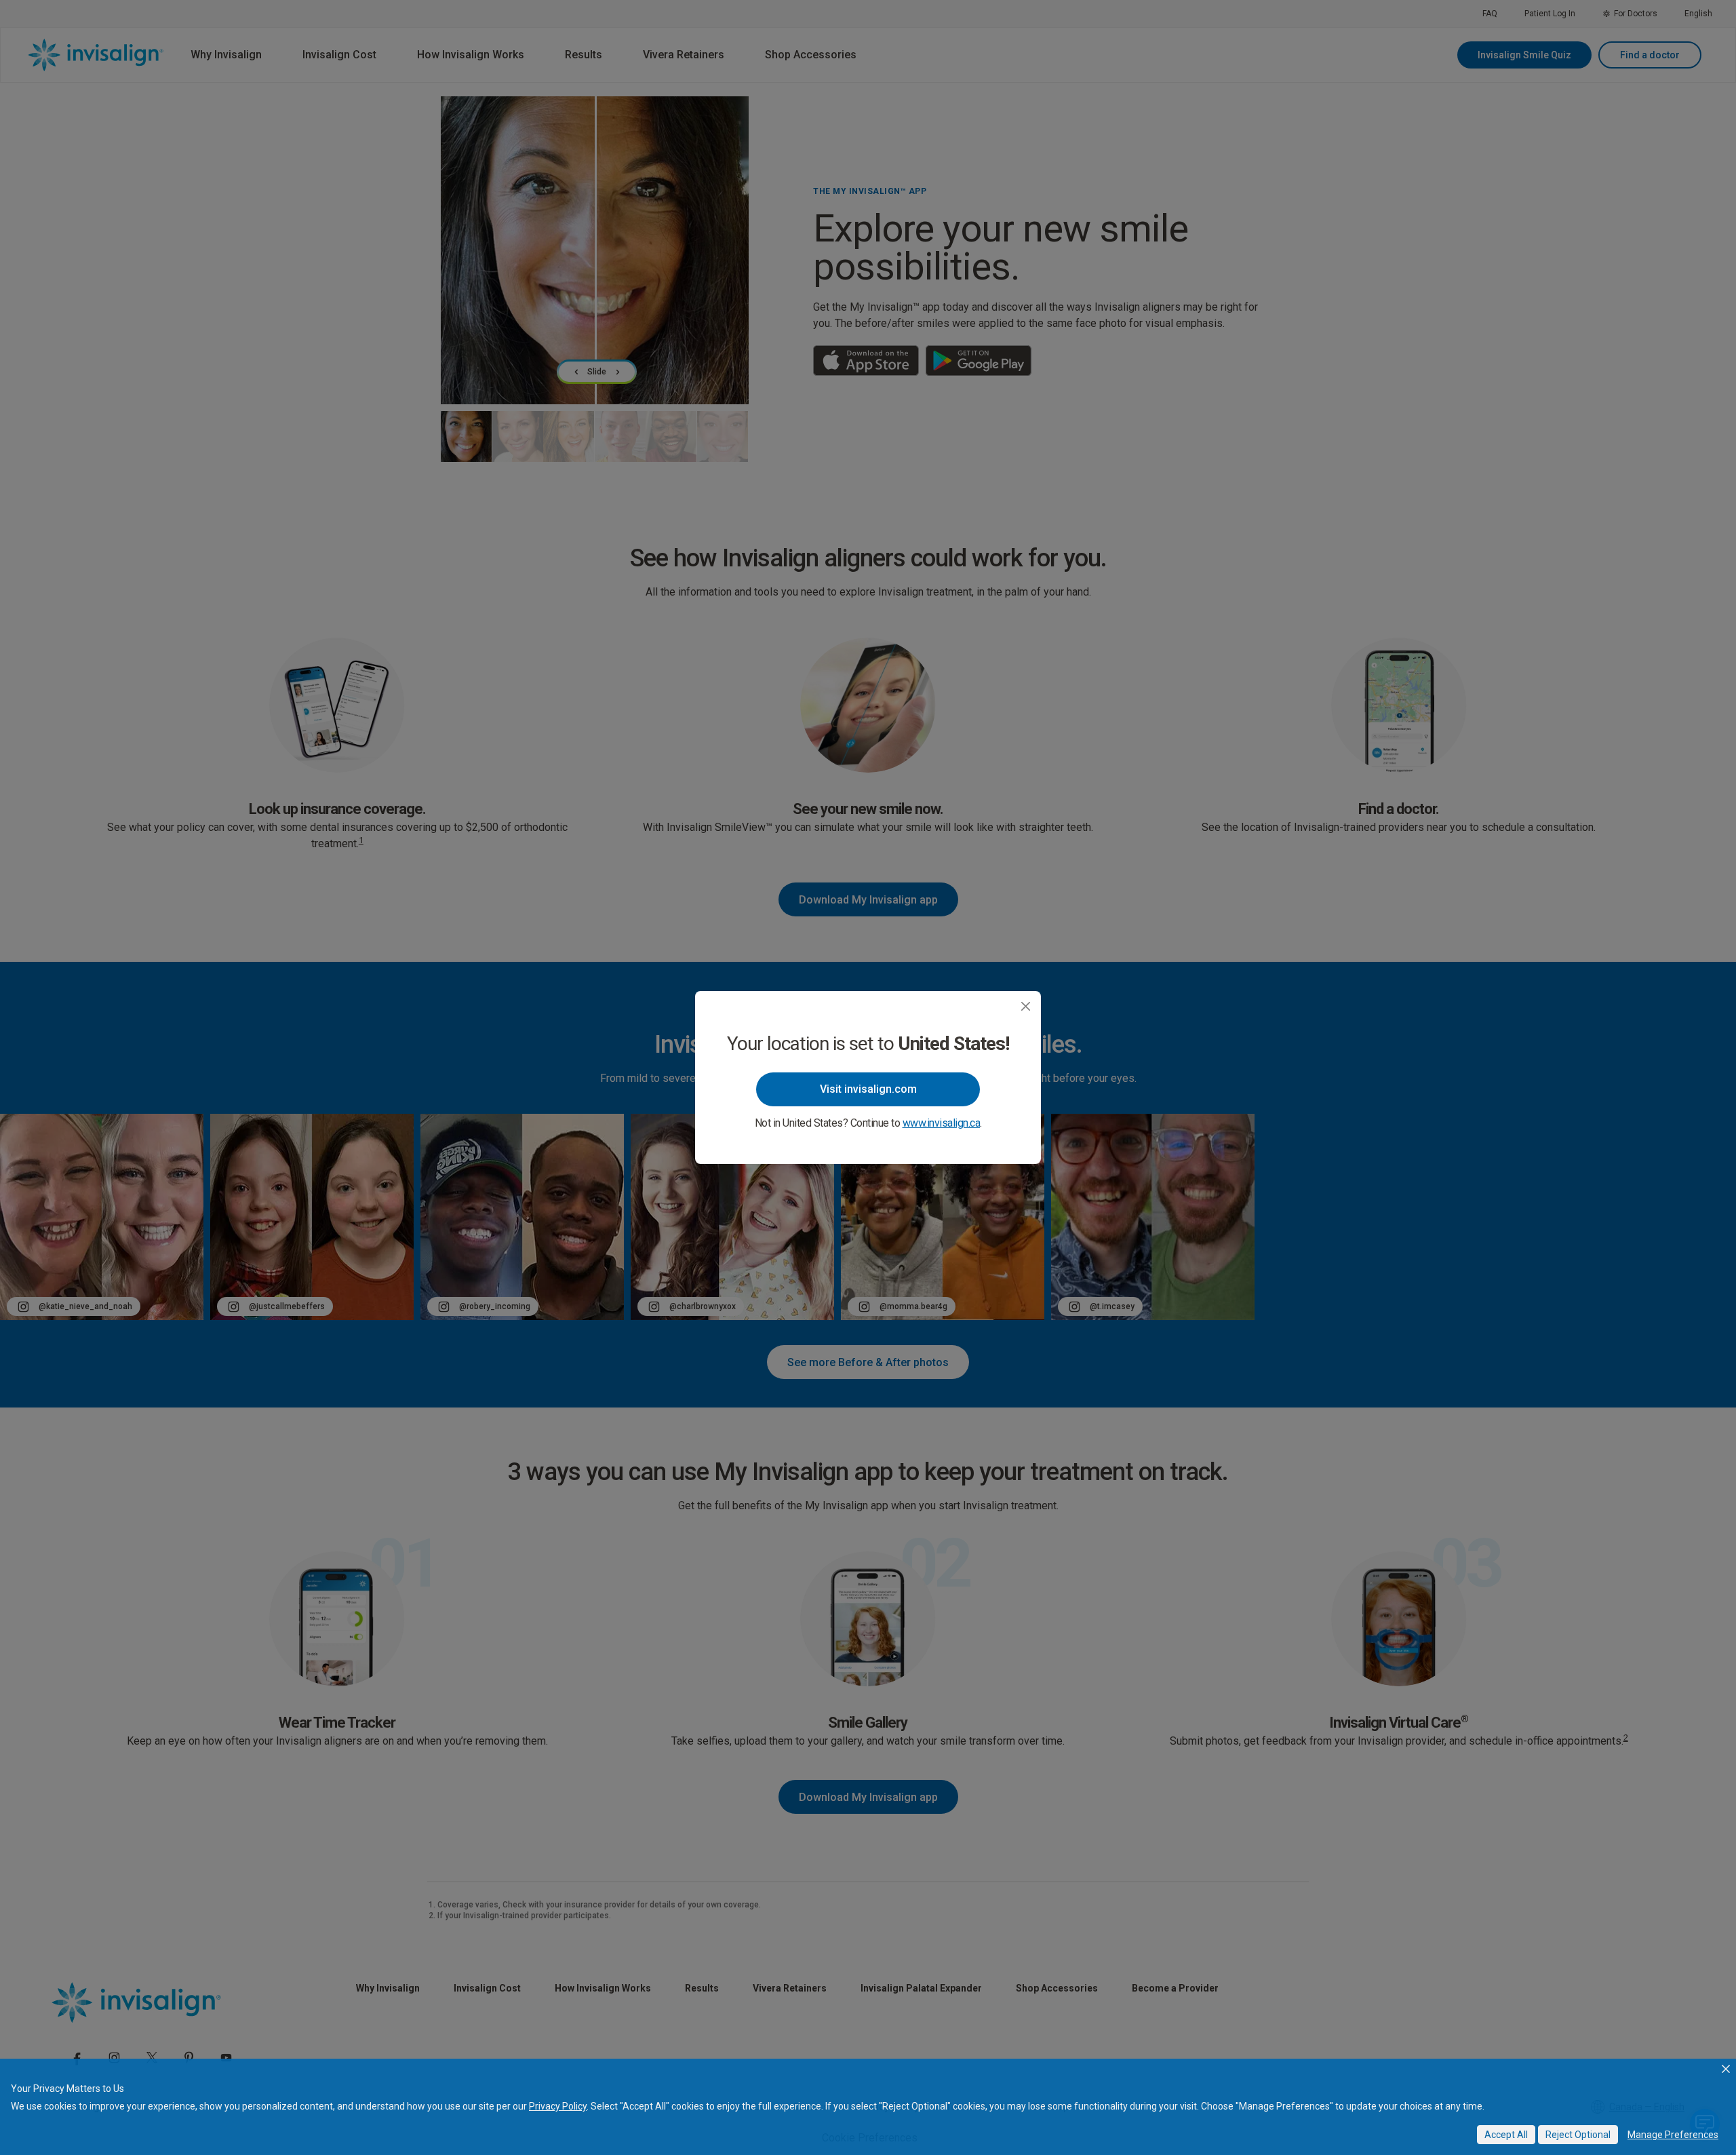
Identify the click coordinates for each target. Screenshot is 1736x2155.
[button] (1726, 2069)
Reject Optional (1578, 2135)
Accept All (1506, 2135)
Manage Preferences (1673, 2135)
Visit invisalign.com (868, 1089)
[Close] (1026, 1006)
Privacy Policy (558, 2106)
